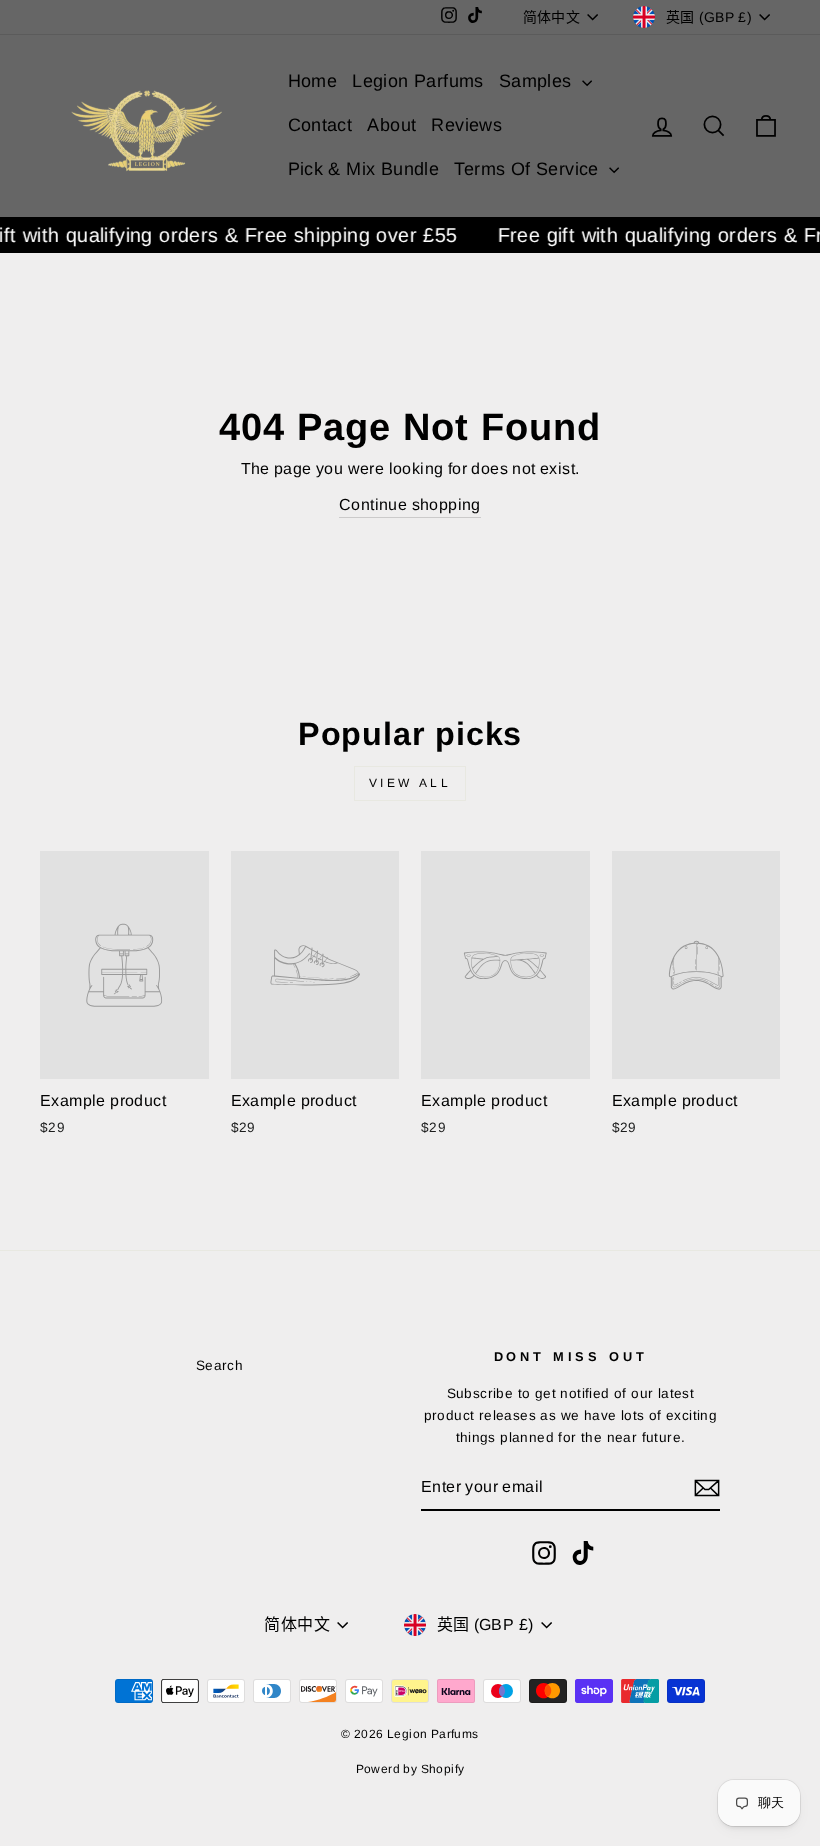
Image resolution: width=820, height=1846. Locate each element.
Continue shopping (410, 504)
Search (219, 1365)
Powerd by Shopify (410, 1769)
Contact (320, 125)
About (391, 125)
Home (313, 81)
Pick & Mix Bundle (364, 169)
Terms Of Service (529, 169)
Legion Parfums (418, 81)
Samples (538, 81)
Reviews (466, 125)
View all (410, 783)
